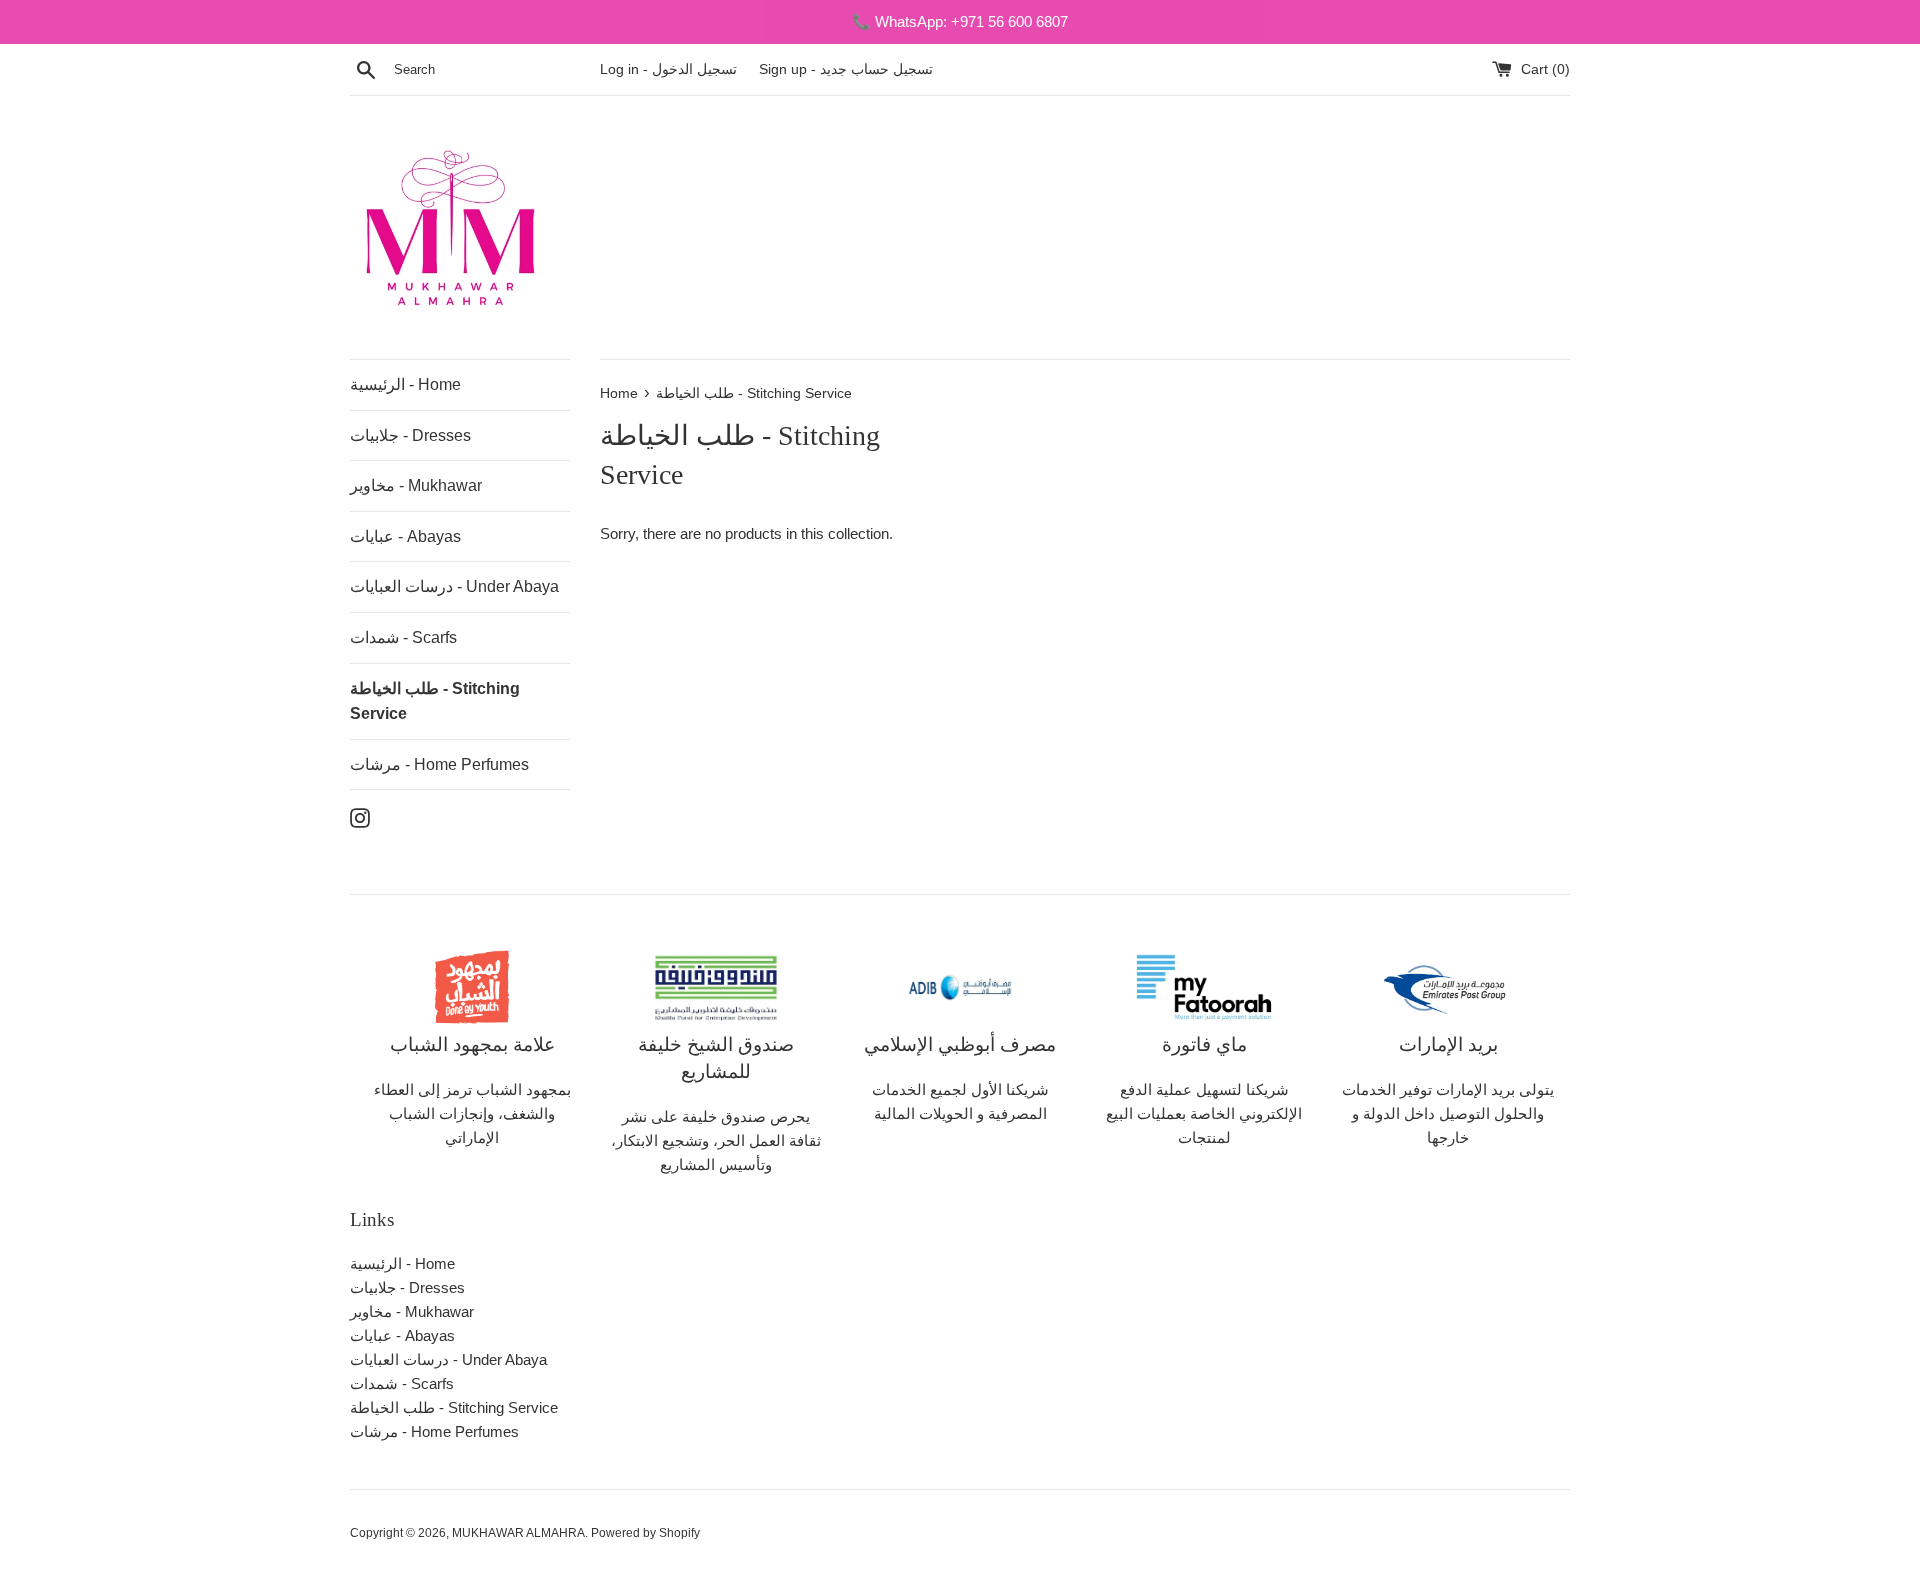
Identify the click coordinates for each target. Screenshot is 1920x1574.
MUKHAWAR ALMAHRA (518, 1533)
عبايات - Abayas (405, 536)
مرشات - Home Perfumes (439, 764)
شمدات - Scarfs (403, 637)
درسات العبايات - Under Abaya (454, 586)
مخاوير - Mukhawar (416, 485)
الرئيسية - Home (405, 384)
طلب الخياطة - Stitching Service (435, 701)
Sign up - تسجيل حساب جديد (846, 69)
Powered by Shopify (645, 1533)
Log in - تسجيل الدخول (670, 69)
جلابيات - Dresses (410, 435)
